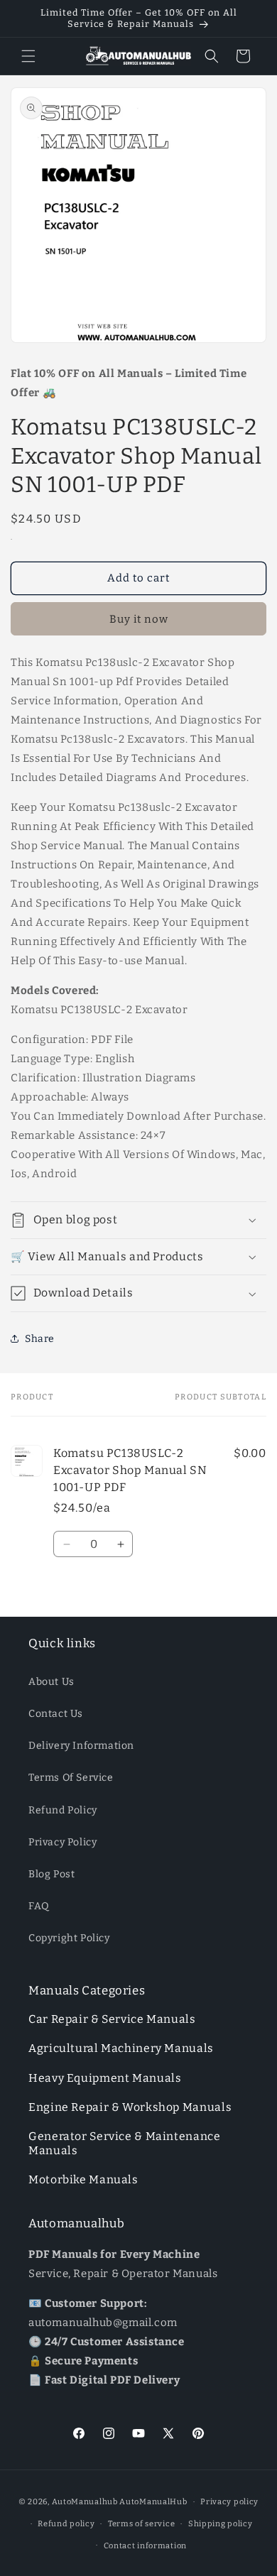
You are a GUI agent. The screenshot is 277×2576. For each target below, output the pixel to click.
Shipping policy (221, 2524)
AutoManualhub (85, 2502)
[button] (28, 56)
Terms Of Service (71, 1778)
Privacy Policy (63, 1842)
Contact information (145, 2546)
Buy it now (139, 619)
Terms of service (141, 2524)
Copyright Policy (69, 1938)
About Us (51, 1682)
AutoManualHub (153, 2502)
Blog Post (51, 1874)
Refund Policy (63, 1810)
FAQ (39, 1906)
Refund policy (66, 2524)
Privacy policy (229, 2502)
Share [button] (40, 1339)
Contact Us (56, 1714)
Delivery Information (81, 1746)
